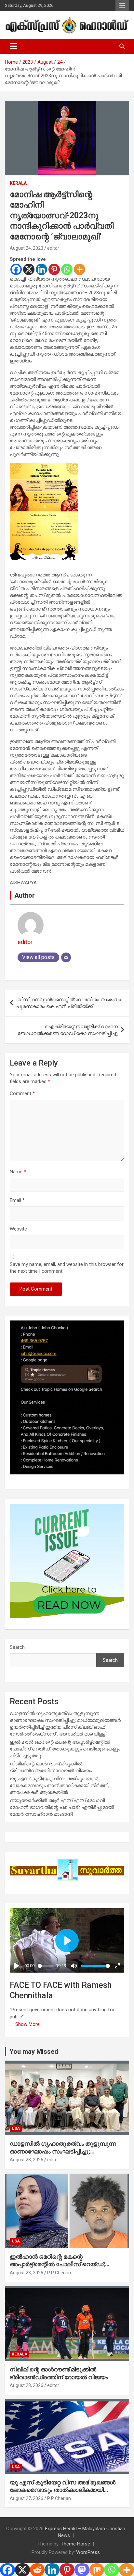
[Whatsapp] (67, 269)
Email (17, 1200)
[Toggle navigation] (13, 46)
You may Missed (34, 2052)
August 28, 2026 (27, 2160)
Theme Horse (75, 2544)
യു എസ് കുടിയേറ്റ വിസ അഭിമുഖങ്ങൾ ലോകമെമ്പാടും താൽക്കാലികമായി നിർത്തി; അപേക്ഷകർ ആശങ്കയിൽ (60, 1786)
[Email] (66, 957)
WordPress (88, 2552)
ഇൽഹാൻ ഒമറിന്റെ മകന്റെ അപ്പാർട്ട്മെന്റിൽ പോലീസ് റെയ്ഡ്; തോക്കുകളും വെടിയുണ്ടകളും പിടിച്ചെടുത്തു (65, 1749)
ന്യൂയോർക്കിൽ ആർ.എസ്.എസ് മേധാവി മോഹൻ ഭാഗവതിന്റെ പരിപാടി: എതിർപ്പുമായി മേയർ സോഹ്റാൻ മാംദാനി (62, 1807)
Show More (27, 2024)
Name (18, 1172)
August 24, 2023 (27, 248)
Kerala (18, 183)
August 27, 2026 (27, 2498)
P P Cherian (59, 2273)
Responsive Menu (122, 6)
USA (16, 2128)
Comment (22, 1093)
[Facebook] (16, 269)
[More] (80, 269)
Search (17, 1647)
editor (53, 248)
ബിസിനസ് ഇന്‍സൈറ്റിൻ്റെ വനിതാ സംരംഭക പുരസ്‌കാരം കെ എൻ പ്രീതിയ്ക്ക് (69, 1003)
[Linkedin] (41, 269)
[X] (29, 269)
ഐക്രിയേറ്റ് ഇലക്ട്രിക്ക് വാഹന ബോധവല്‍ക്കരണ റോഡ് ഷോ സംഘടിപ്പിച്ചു (68, 1030)
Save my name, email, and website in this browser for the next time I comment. (67, 1268)
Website (18, 1229)
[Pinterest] (54, 269)
